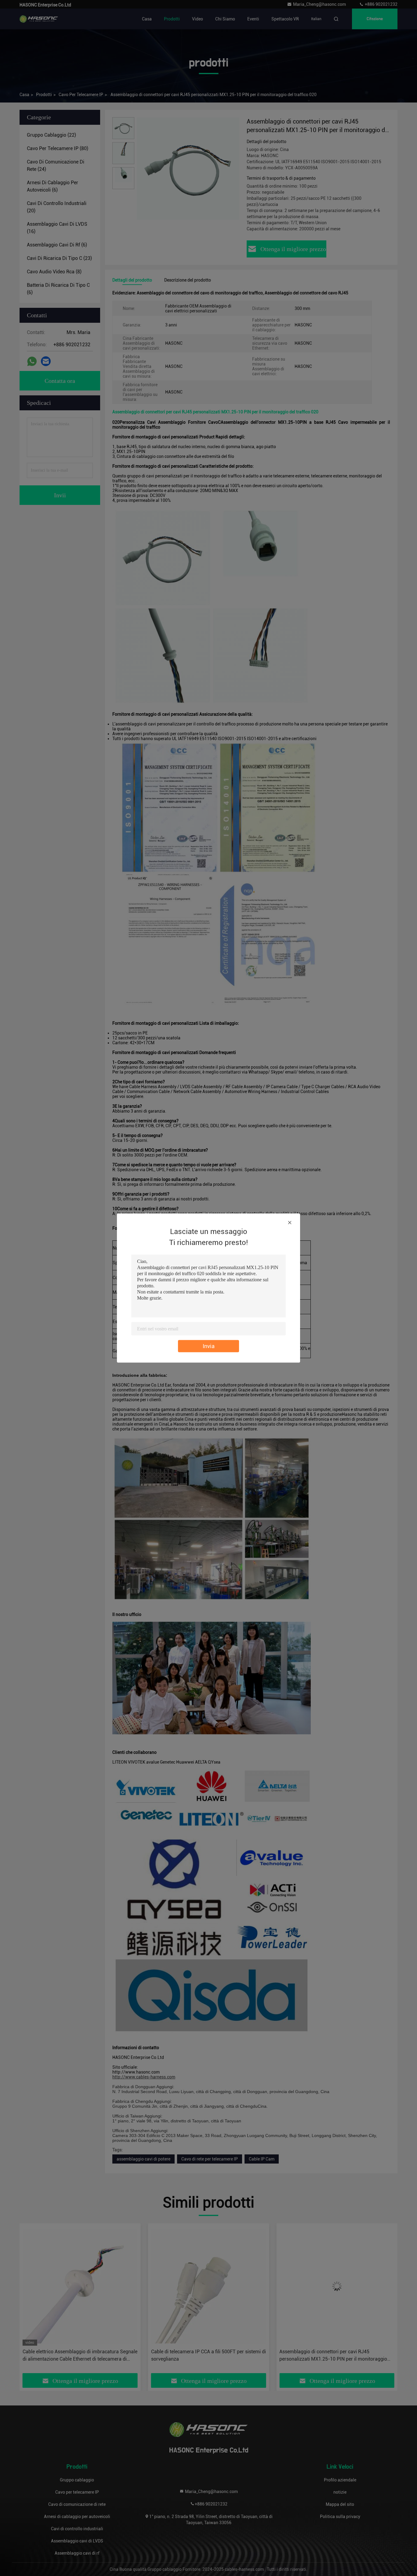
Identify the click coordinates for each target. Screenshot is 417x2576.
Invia (209, 1346)
